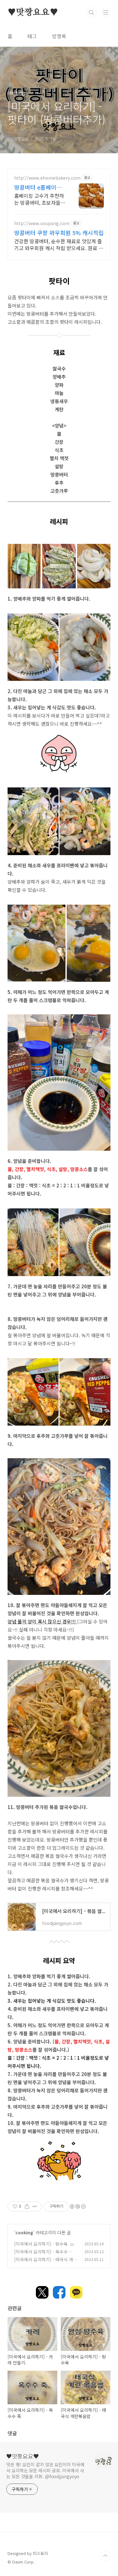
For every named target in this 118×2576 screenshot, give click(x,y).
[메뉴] (106, 12)
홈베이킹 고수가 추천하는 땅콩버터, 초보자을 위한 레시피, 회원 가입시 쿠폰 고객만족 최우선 (40, 199)
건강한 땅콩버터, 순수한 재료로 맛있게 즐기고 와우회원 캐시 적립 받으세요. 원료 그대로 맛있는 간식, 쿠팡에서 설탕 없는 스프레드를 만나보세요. (59, 244)
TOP (105, 2556)
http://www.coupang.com (42, 223)
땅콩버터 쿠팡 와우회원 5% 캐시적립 (59, 233)
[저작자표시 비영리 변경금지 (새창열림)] (77, 2206)
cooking (24, 2232)
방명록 (59, 36)
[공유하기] (27, 2206)
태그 (32, 36)
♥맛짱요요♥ (33, 13)
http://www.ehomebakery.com (47, 178)
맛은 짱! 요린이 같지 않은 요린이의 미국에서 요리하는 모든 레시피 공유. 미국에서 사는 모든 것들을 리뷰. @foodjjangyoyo (45, 2470)
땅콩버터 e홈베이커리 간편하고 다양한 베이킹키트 (38, 187)
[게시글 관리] (35, 2206)
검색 (92, 13)
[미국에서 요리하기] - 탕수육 (41, 2244)
